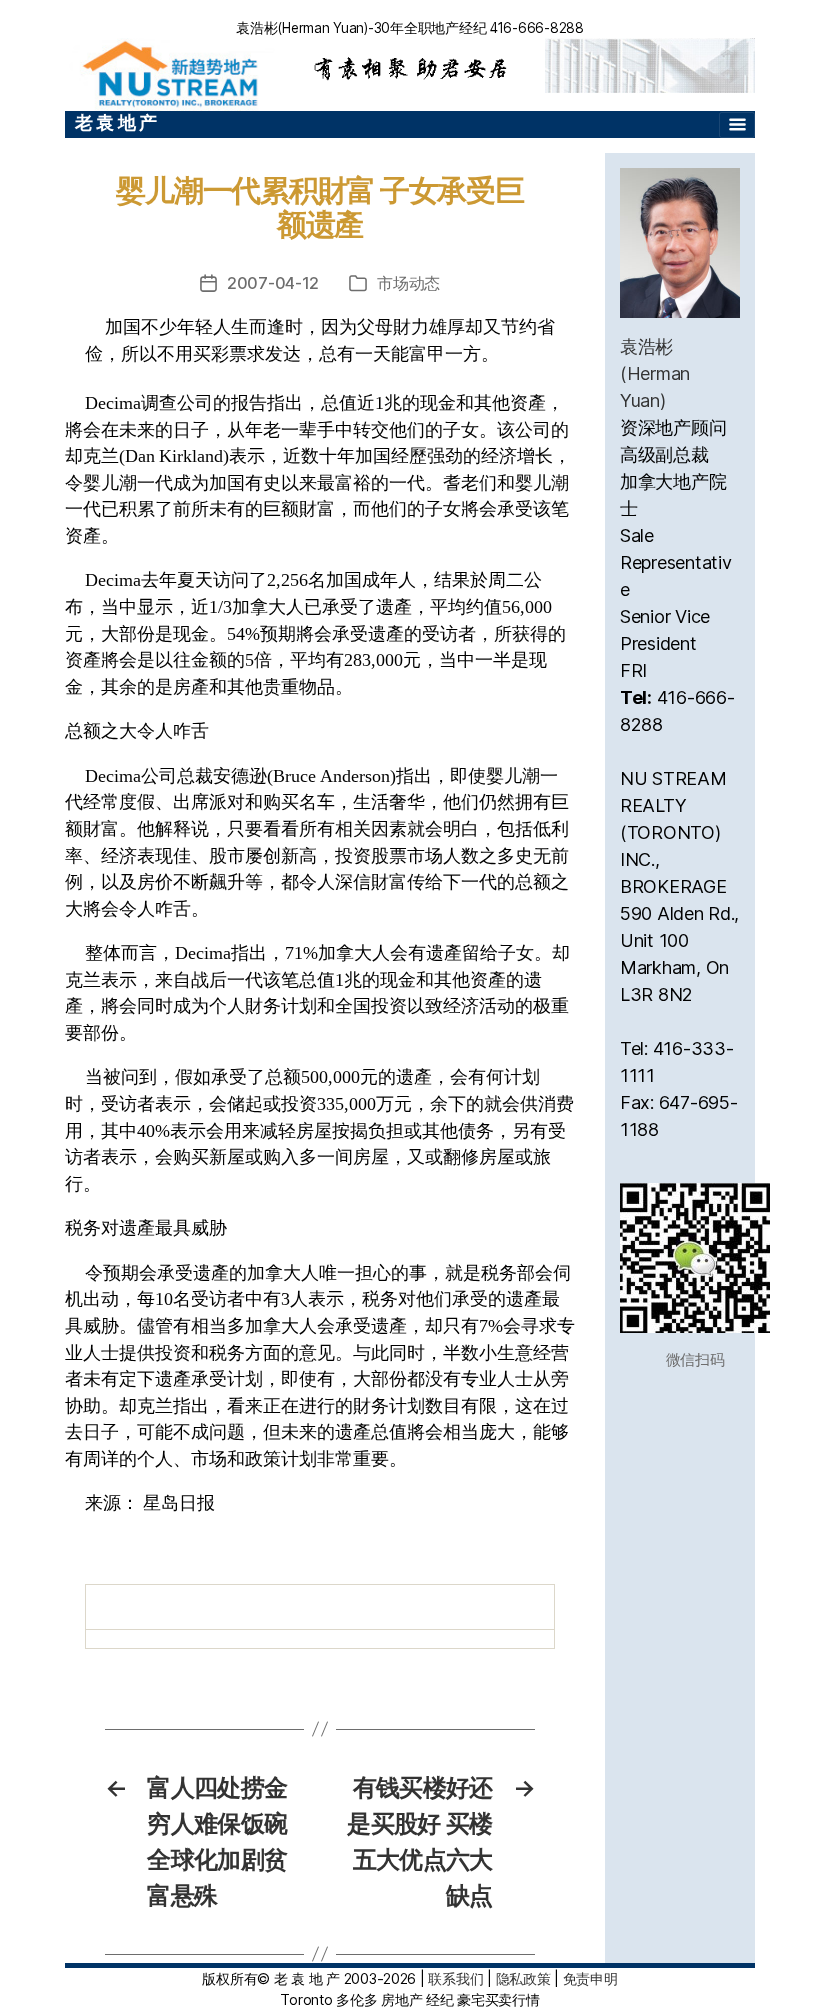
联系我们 (455, 1978)
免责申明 (590, 1978)
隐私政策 (523, 1978)
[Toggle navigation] (737, 125)
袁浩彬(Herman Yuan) (655, 373)
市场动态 (408, 283)
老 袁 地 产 (116, 122)
